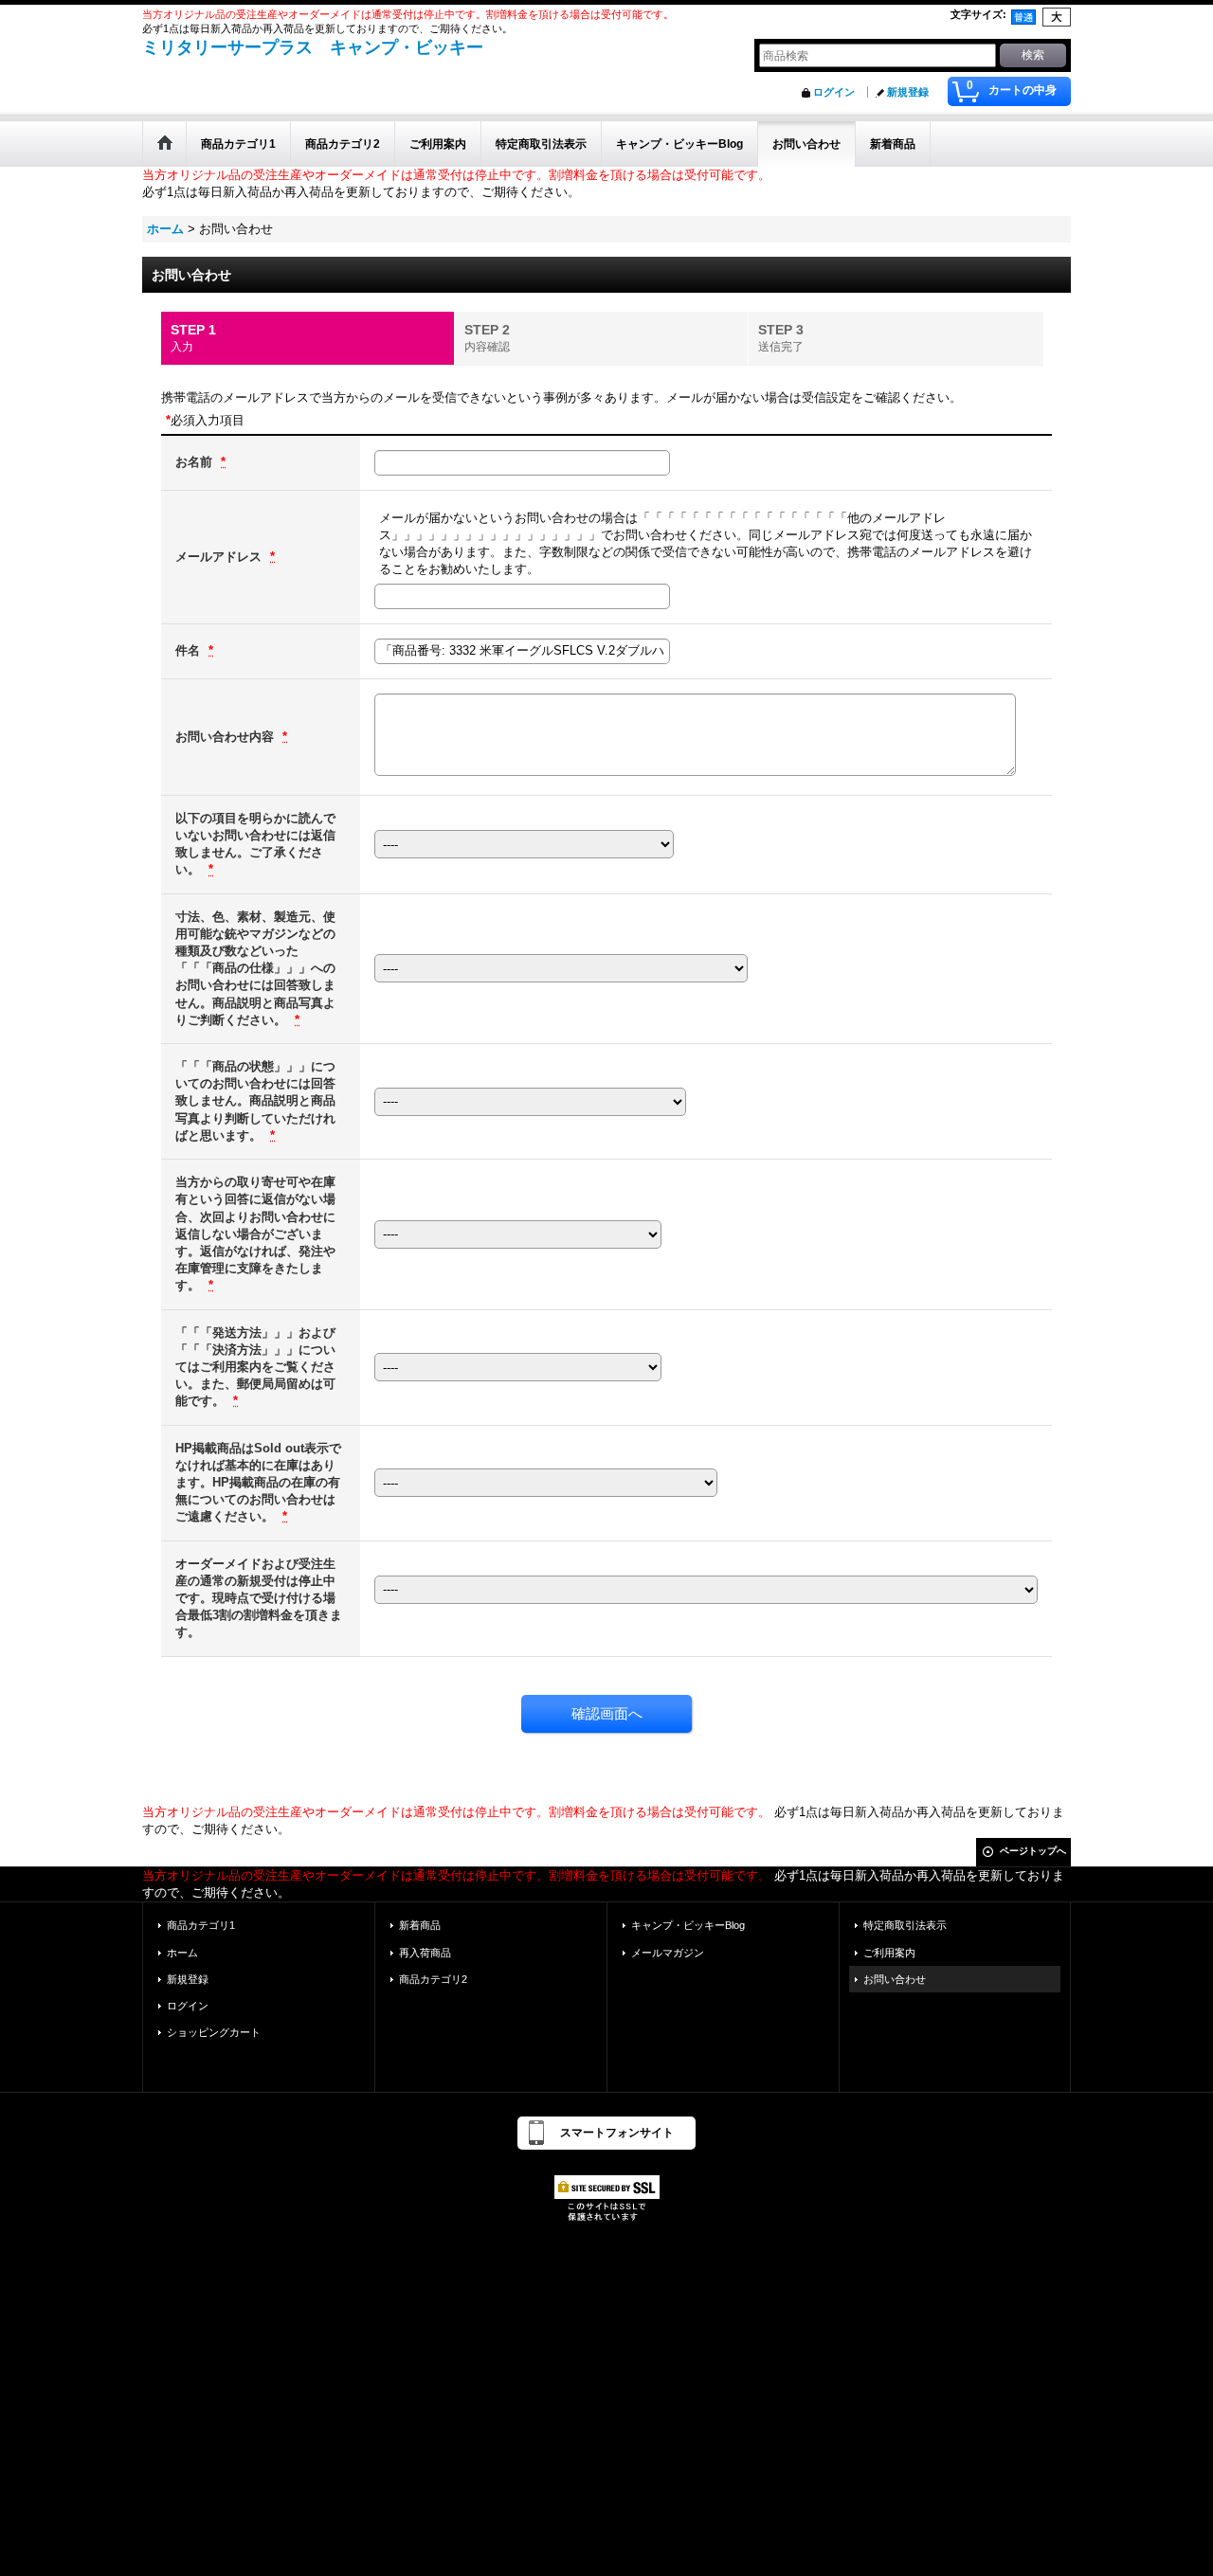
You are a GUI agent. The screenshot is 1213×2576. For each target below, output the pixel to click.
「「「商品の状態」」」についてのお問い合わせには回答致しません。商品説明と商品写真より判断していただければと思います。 (255, 1101)
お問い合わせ (895, 1979)
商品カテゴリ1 (201, 1925)
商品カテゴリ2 (433, 1979)
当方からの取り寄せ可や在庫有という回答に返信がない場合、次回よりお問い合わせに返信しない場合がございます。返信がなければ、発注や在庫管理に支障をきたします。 (255, 1234)
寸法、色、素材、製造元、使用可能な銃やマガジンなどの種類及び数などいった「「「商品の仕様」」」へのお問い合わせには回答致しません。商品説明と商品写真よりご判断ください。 (255, 968)
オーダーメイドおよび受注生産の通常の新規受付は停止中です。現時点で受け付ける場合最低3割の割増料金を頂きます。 (259, 1598)
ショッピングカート (214, 2032)
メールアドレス (220, 557)
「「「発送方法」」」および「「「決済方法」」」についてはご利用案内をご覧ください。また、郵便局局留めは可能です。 (255, 1367)
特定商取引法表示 (905, 1925)
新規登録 (908, 92)
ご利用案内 (889, 1953)
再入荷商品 (425, 1953)
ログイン (834, 92)
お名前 (196, 462)
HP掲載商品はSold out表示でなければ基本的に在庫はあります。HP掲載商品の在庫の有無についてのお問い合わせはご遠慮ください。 (258, 1483)
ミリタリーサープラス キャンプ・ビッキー (313, 47)
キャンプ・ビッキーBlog (688, 1925)
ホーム (182, 1953)
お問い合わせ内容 (226, 737)
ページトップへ (1033, 1851)
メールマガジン (668, 1953)
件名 (190, 650)
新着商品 (420, 1925)
